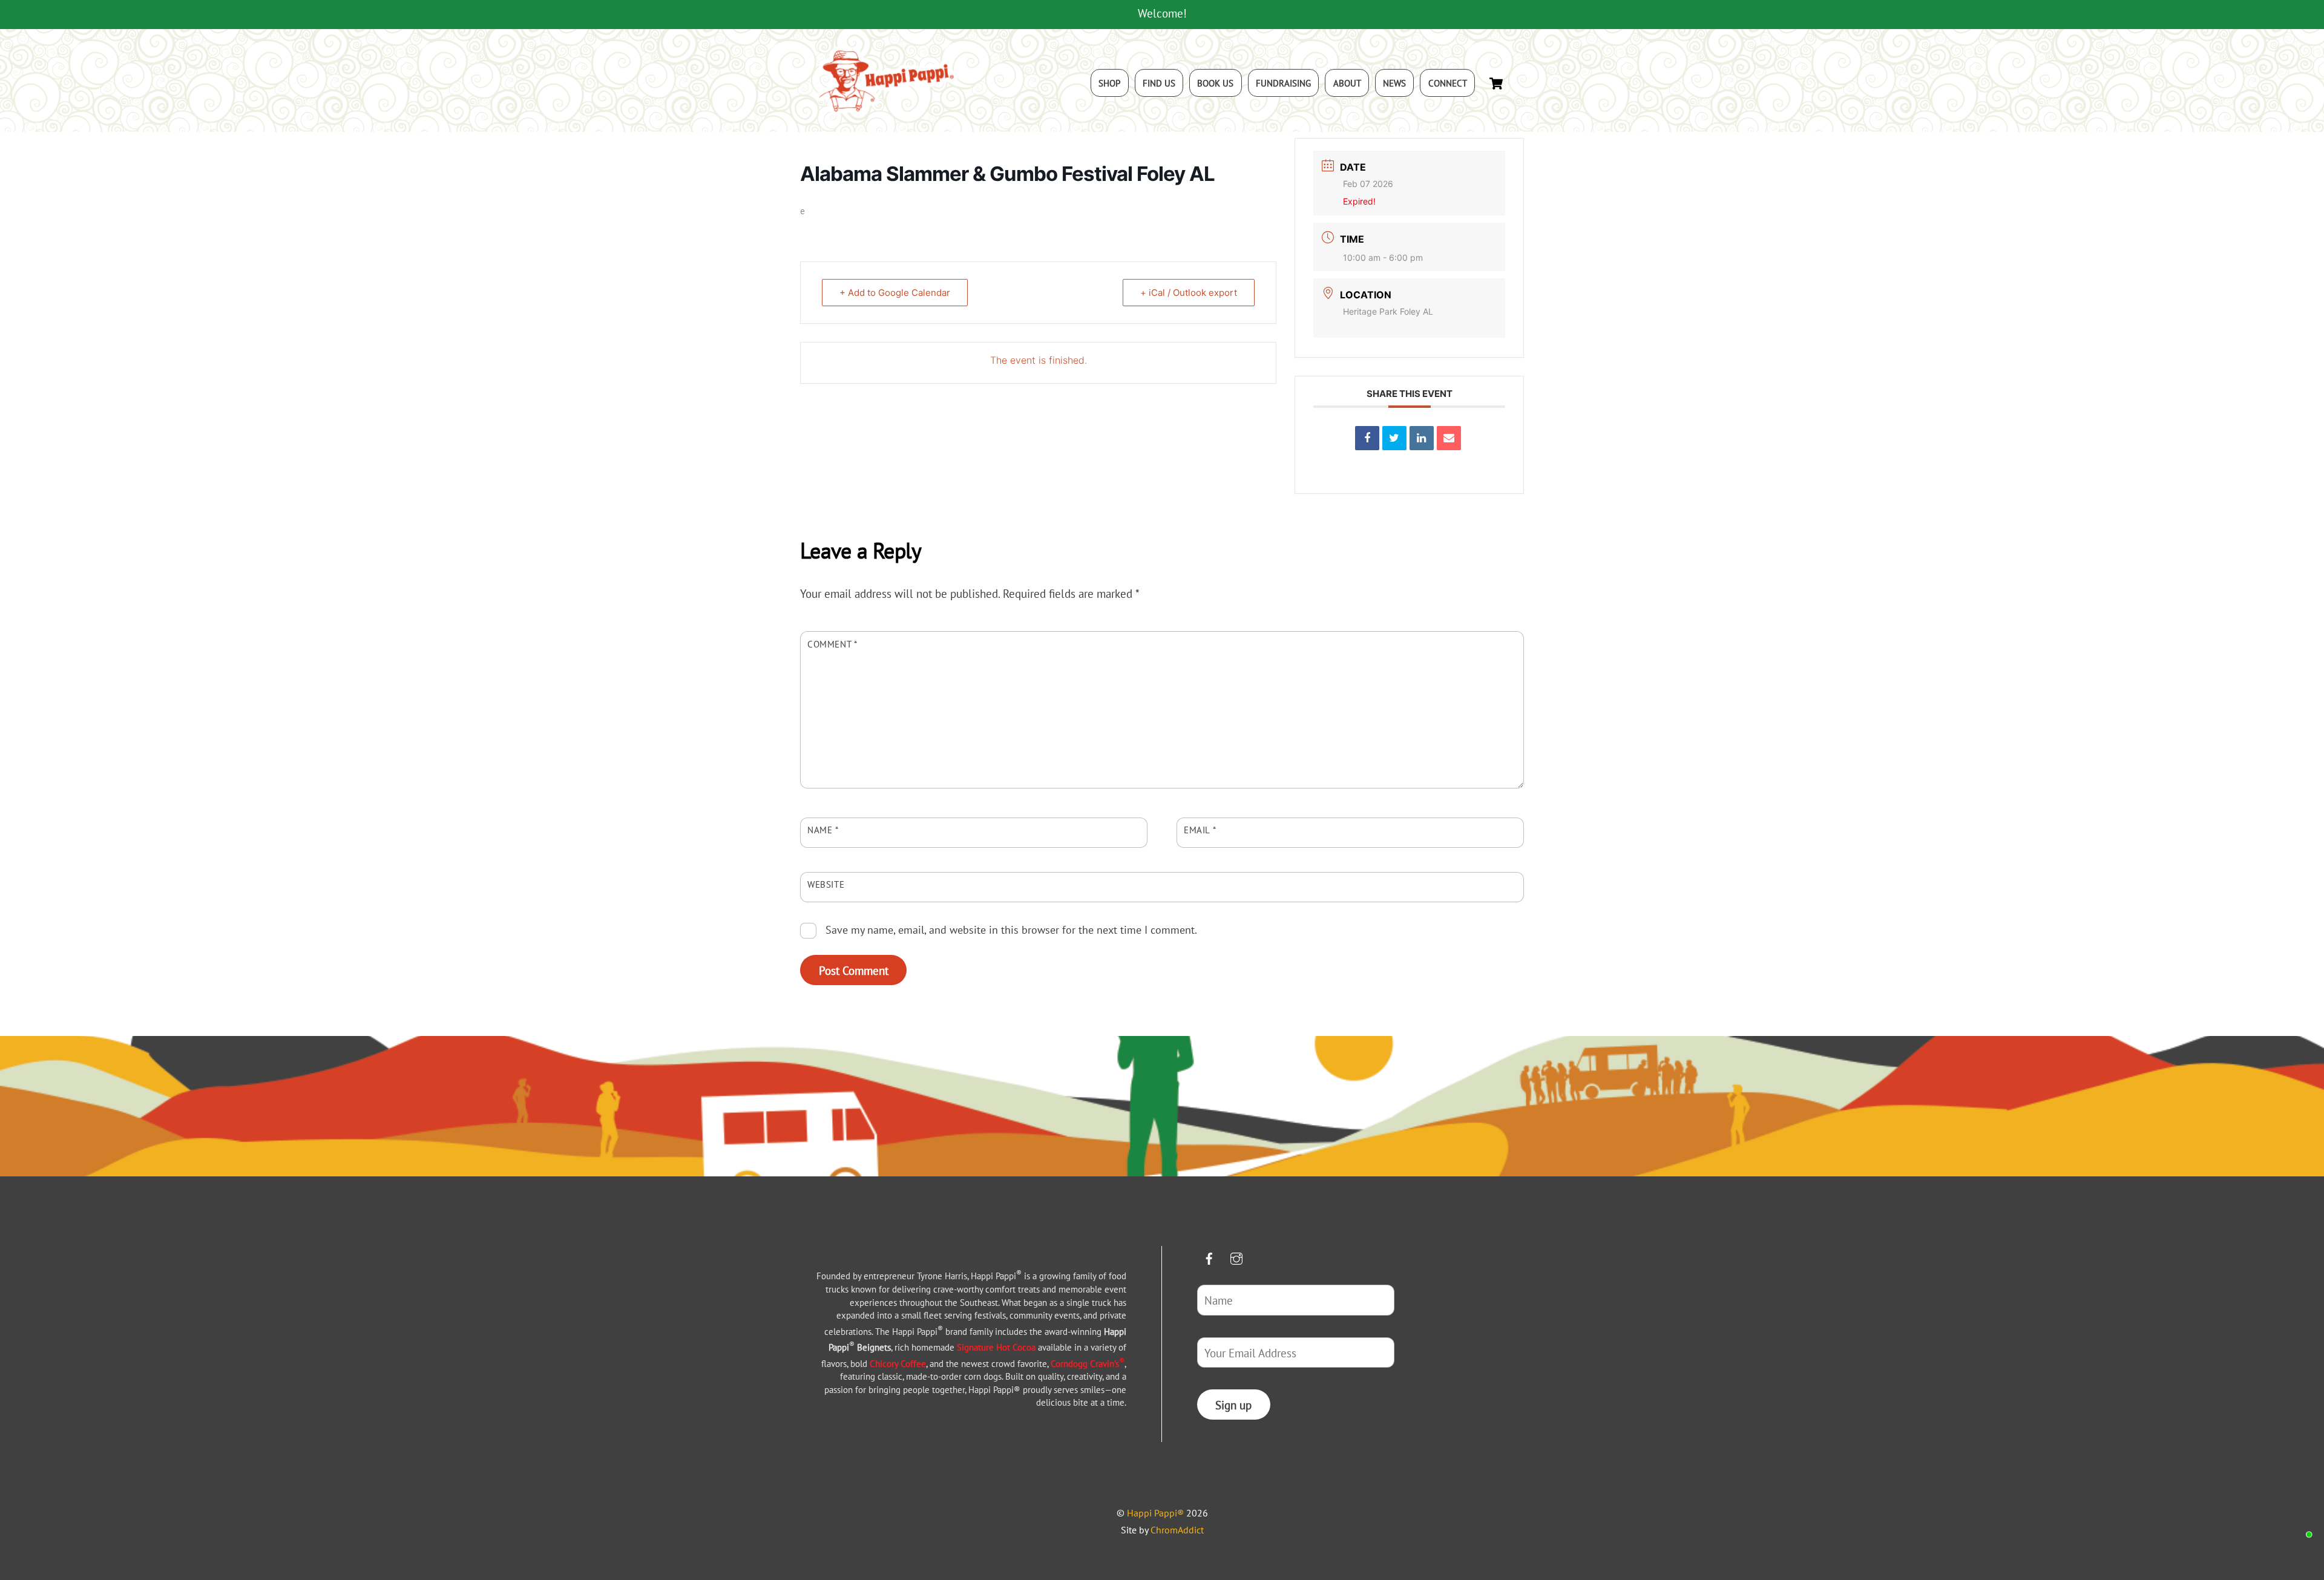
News (1394, 83)
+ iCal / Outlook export (1189, 293)
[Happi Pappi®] (887, 110)
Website (826, 884)
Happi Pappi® (1155, 1513)
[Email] (1449, 438)
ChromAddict (1177, 1530)
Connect (1448, 83)
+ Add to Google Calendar (895, 293)
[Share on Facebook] (1367, 438)
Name (823, 830)
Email (1200, 830)
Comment (832, 644)
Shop (1109, 83)
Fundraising (1283, 83)
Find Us (1159, 83)
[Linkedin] (1422, 438)
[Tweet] (1394, 438)
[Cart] (1496, 84)
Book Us (1215, 83)
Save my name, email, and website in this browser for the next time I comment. (1011, 929)
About (1347, 83)
